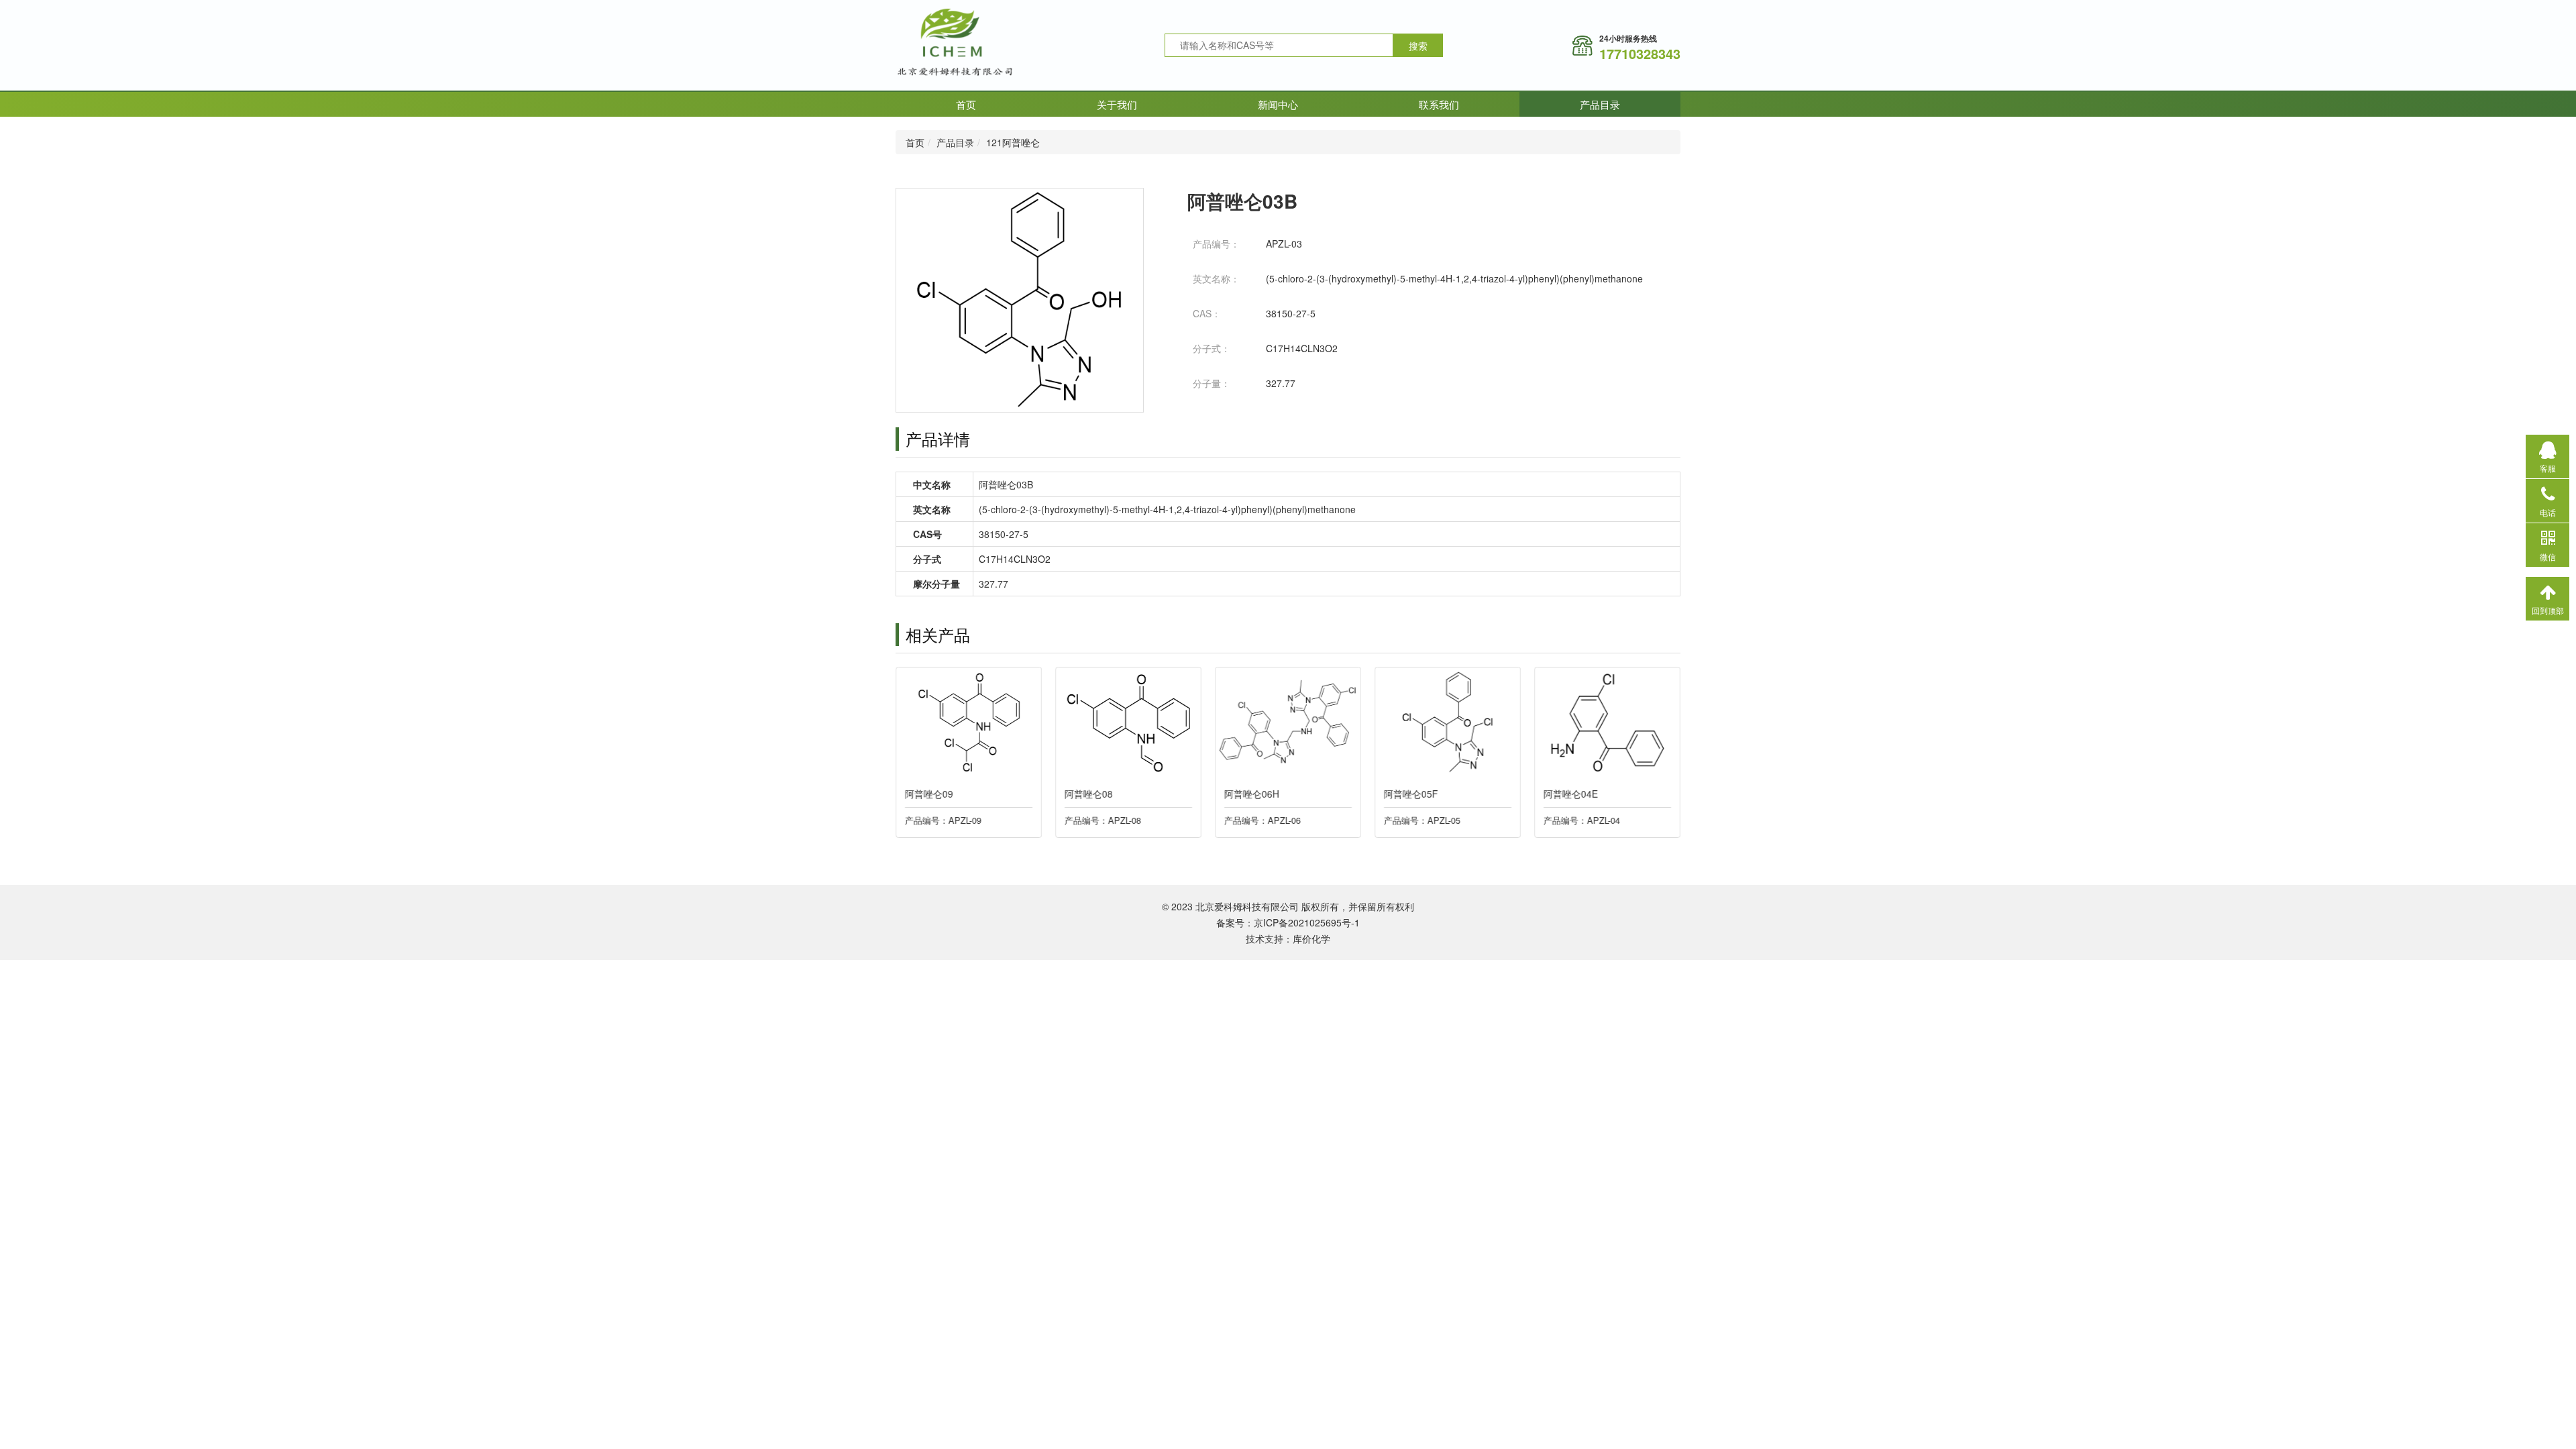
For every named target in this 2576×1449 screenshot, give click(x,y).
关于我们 (1117, 104)
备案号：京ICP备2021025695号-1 (1288, 922)
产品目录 (1600, 104)
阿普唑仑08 (1089, 794)
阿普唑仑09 (929, 794)
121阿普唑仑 (1013, 142)
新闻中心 (1278, 104)
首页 (966, 104)
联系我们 (1439, 104)
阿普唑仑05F (1411, 794)
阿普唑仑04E (1571, 794)
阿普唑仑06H (1252, 794)
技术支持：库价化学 (1288, 938)
